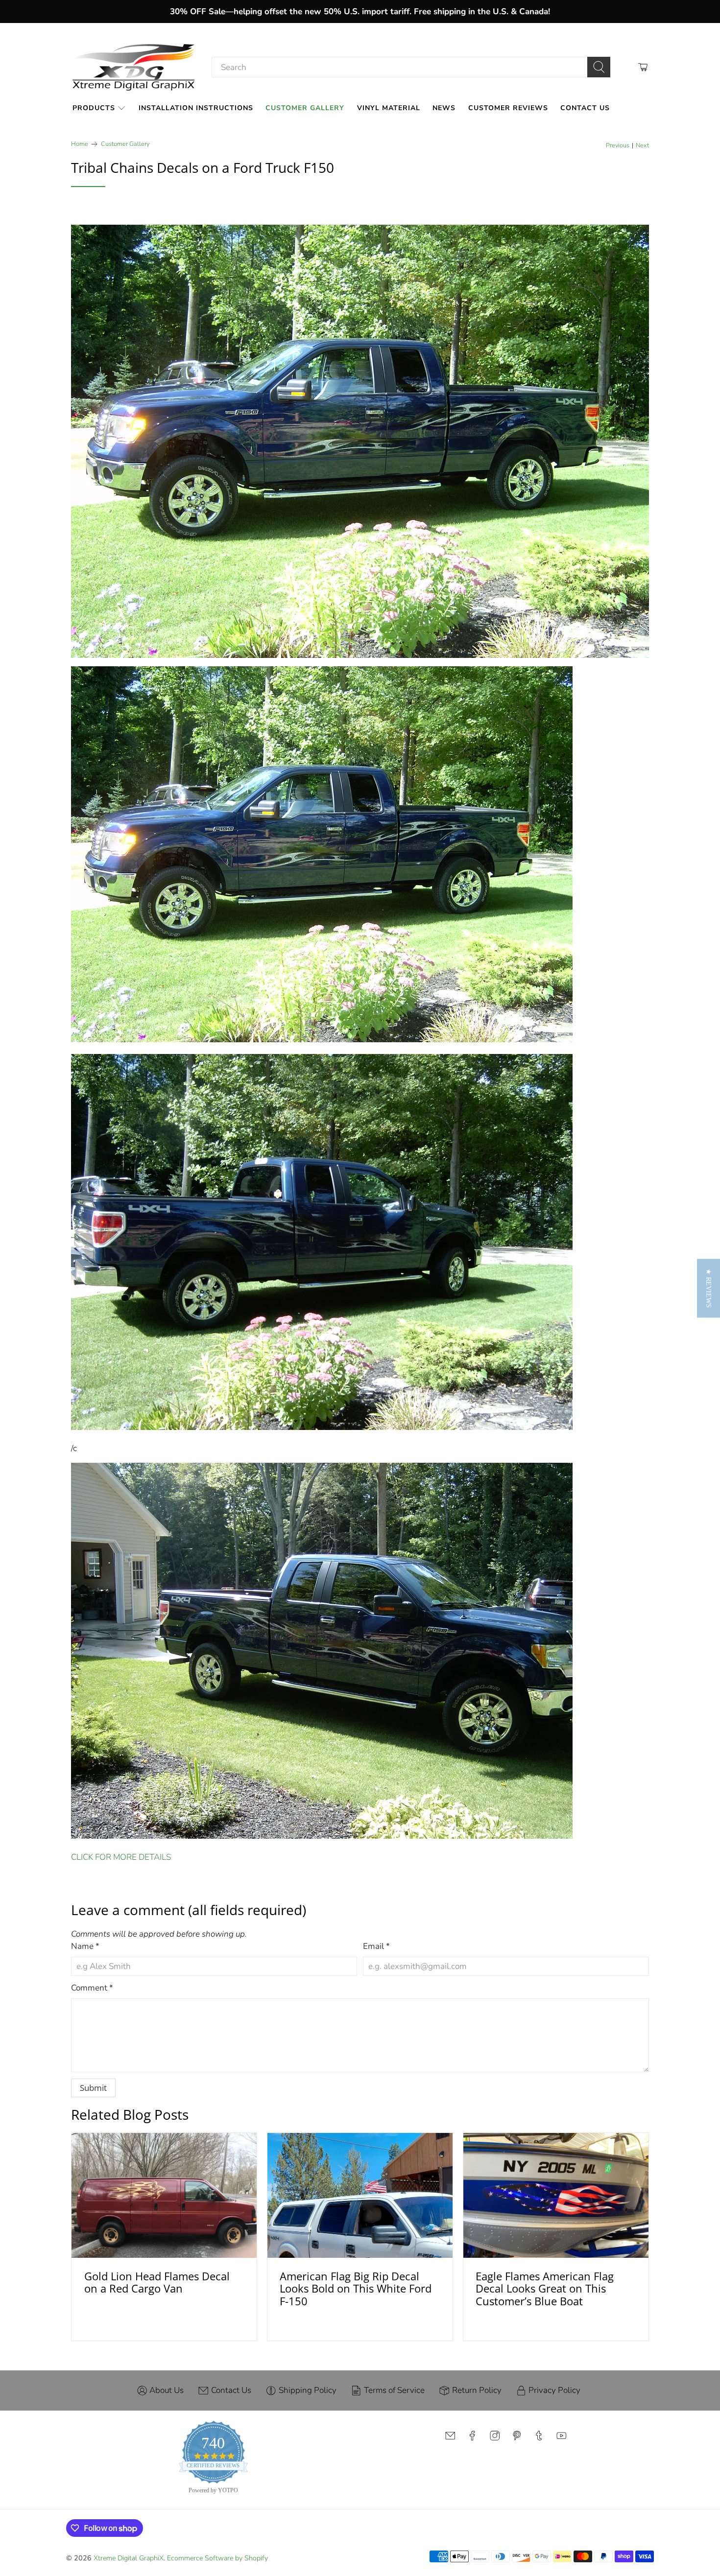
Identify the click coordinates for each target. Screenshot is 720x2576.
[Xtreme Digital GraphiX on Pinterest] (517, 2439)
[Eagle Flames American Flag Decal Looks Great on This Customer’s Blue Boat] (556, 2195)
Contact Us (585, 108)
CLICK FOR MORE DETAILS (121, 1857)
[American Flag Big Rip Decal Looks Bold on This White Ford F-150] (360, 2195)
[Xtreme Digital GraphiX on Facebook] (472, 2439)
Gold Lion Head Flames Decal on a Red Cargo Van (157, 2282)
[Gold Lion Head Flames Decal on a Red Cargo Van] (164, 2195)
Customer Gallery (305, 108)
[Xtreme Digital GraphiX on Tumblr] (539, 2439)
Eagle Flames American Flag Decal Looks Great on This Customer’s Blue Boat (545, 2288)
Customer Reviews (508, 108)
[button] (708, 1288)
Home (80, 144)
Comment (92, 1988)
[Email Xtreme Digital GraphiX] (450, 2439)
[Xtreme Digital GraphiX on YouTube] (561, 2439)
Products (94, 108)
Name (85, 1946)
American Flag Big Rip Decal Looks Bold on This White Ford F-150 (356, 2288)
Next (642, 146)
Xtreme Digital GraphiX (129, 2558)
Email (376, 1946)
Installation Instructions (196, 108)
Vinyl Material (389, 108)
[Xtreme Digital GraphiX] (134, 67)
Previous (618, 146)
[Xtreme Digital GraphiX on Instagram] (495, 2439)
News (444, 108)
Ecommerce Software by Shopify (217, 2558)
